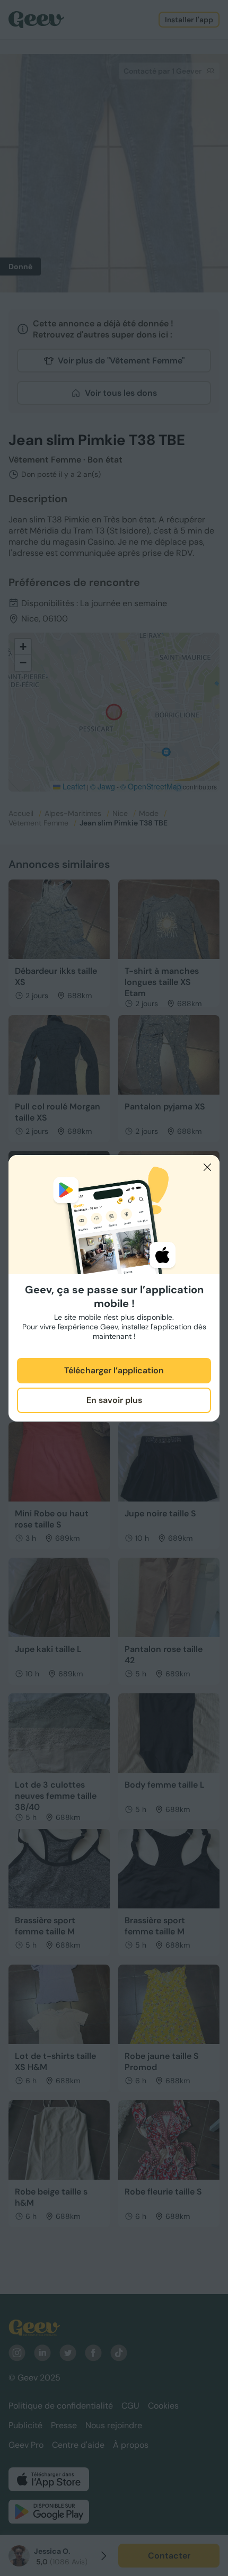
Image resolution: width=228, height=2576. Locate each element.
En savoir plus (114, 1400)
